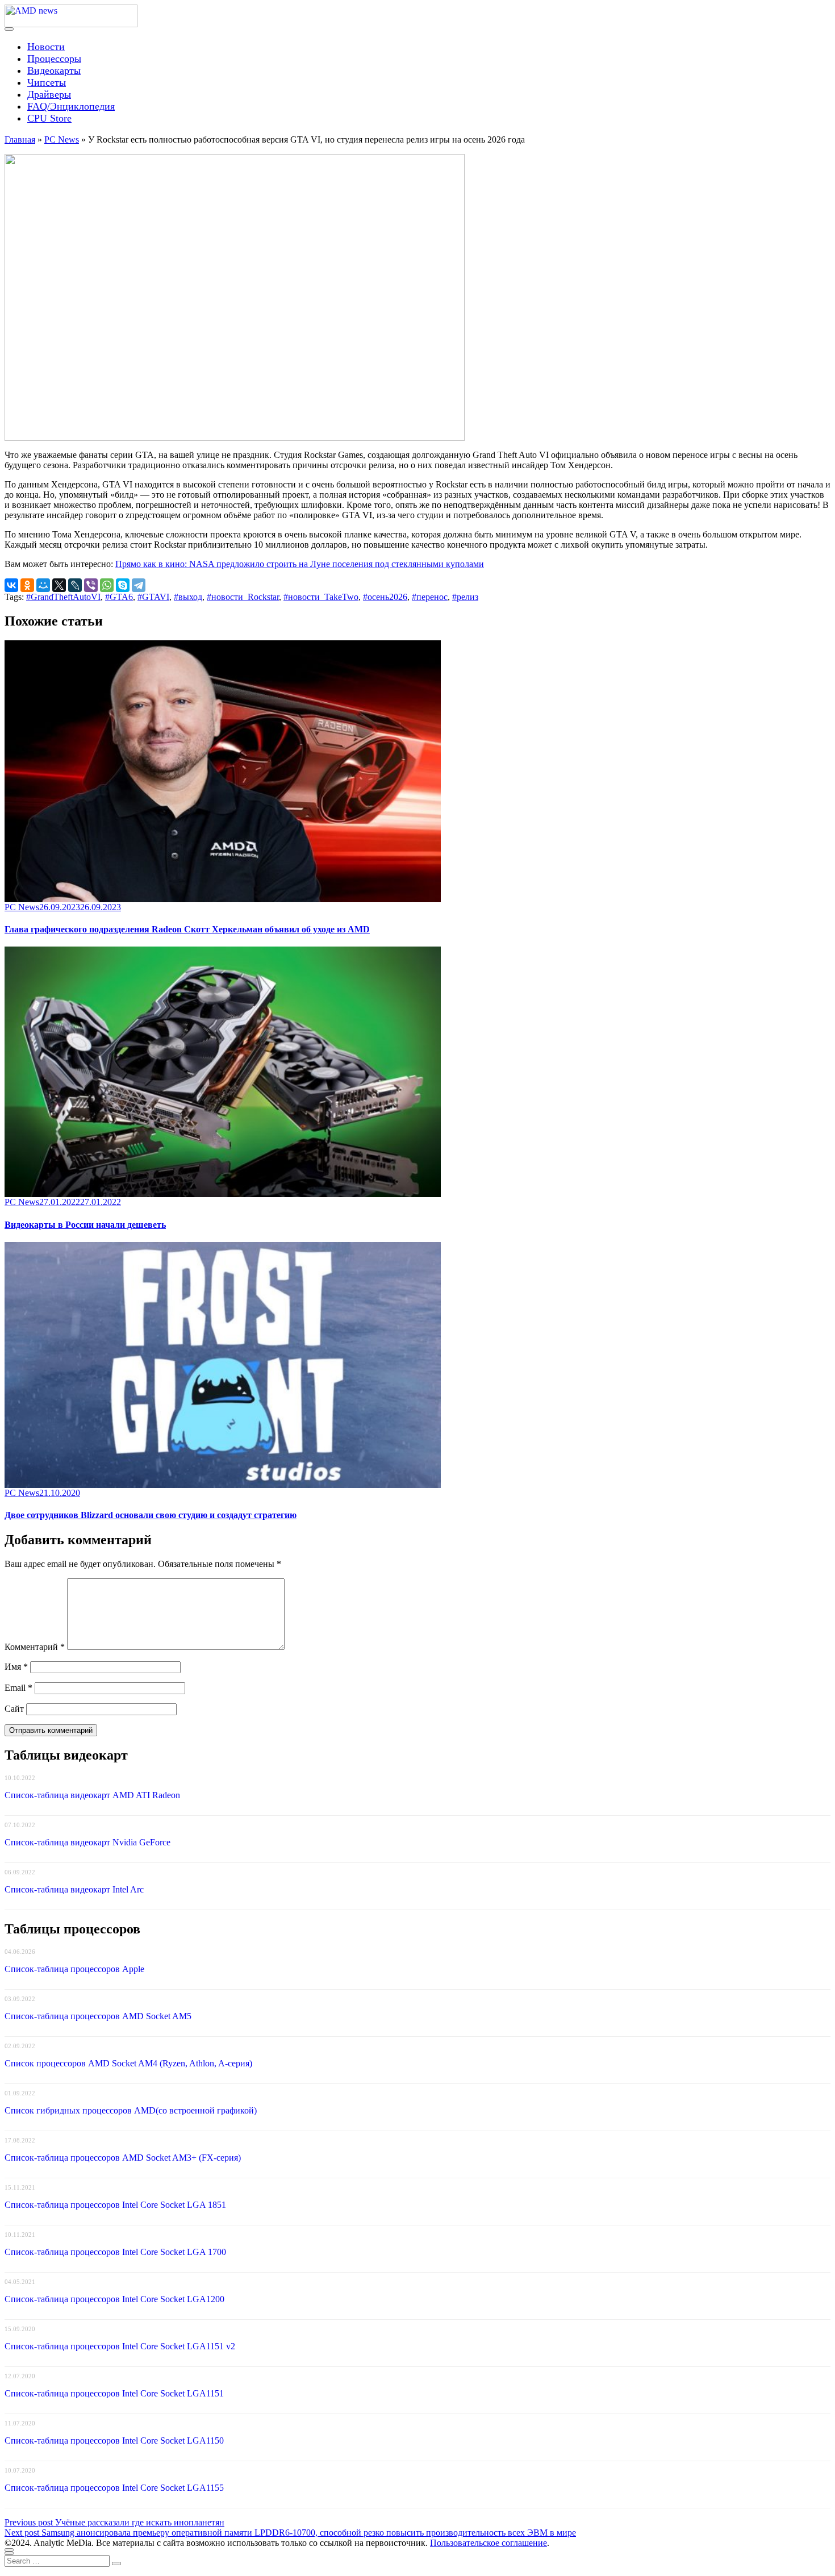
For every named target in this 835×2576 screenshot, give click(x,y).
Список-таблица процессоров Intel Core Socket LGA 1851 (115, 2205)
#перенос (430, 597)
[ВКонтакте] (11, 585)
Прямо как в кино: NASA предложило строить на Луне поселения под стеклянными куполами (300, 564)
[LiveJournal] (75, 585)
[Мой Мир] (43, 585)
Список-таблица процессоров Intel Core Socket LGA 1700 (115, 2252)
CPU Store (49, 118)
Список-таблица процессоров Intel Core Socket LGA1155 (114, 2488)
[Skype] (123, 585)
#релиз (465, 597)
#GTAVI (153, 597)
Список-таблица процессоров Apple (74, 1969)
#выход (188, 597)
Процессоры (54, 59)
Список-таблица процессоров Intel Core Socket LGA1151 (114, 2393)
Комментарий (35, 1647)
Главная (20, 139)
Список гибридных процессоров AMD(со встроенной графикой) (131, 2110)
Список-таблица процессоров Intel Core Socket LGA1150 (114, 2440)
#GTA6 (119, 597)
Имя (16, 1667)
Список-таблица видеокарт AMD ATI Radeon (92, 1795)
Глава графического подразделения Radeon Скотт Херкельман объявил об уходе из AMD (187, 929)
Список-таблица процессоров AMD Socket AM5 (98, 2016)
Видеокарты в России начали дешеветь (85, 1225)
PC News (62, 139)
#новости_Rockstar (243, 597)
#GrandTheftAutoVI (63, 597)
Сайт (14, 1709)
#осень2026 (385, 597)
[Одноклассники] (27, 585)
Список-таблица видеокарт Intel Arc (74, 1889)
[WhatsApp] (107, 585)
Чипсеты (47, 82)
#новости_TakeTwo (321, 597)
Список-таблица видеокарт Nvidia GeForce (87, 1842)
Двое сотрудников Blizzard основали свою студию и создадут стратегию (151, 1515)
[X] (59, 585)
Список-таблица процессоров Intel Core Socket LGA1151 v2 (120, 2346)
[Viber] (91, 585)
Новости (46, 47)
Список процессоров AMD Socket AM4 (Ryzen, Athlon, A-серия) (128, 2063)
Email (18, 1688)
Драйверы (49, 94)
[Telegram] (139, 585)
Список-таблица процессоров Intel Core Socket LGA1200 (114, 2299)
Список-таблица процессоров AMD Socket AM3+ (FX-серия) (123, 2158)
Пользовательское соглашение (489, 2543)
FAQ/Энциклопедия (71, 106)
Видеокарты (54, 70)
